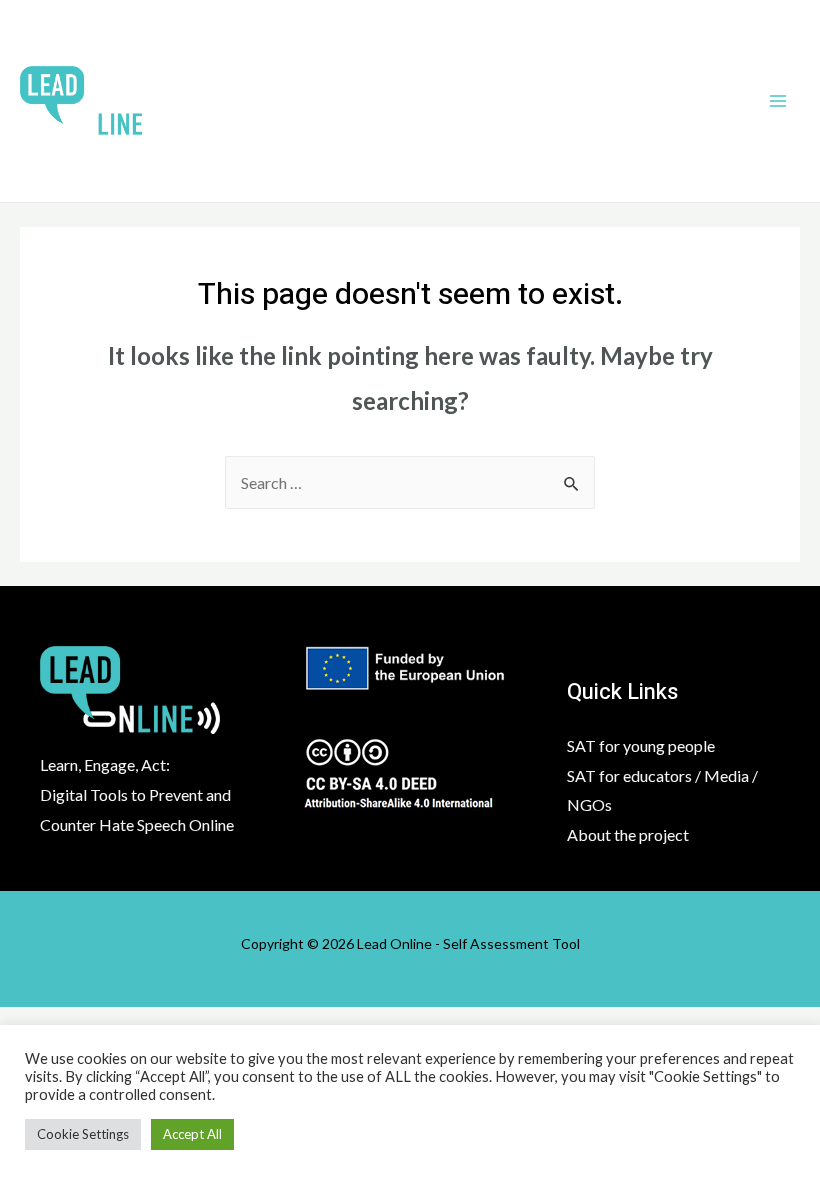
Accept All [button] (192, 1134)
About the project (628, 834)
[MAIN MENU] (778, 101)
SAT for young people (641, 745)
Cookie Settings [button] (83, 1134)
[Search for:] (410, 482)
